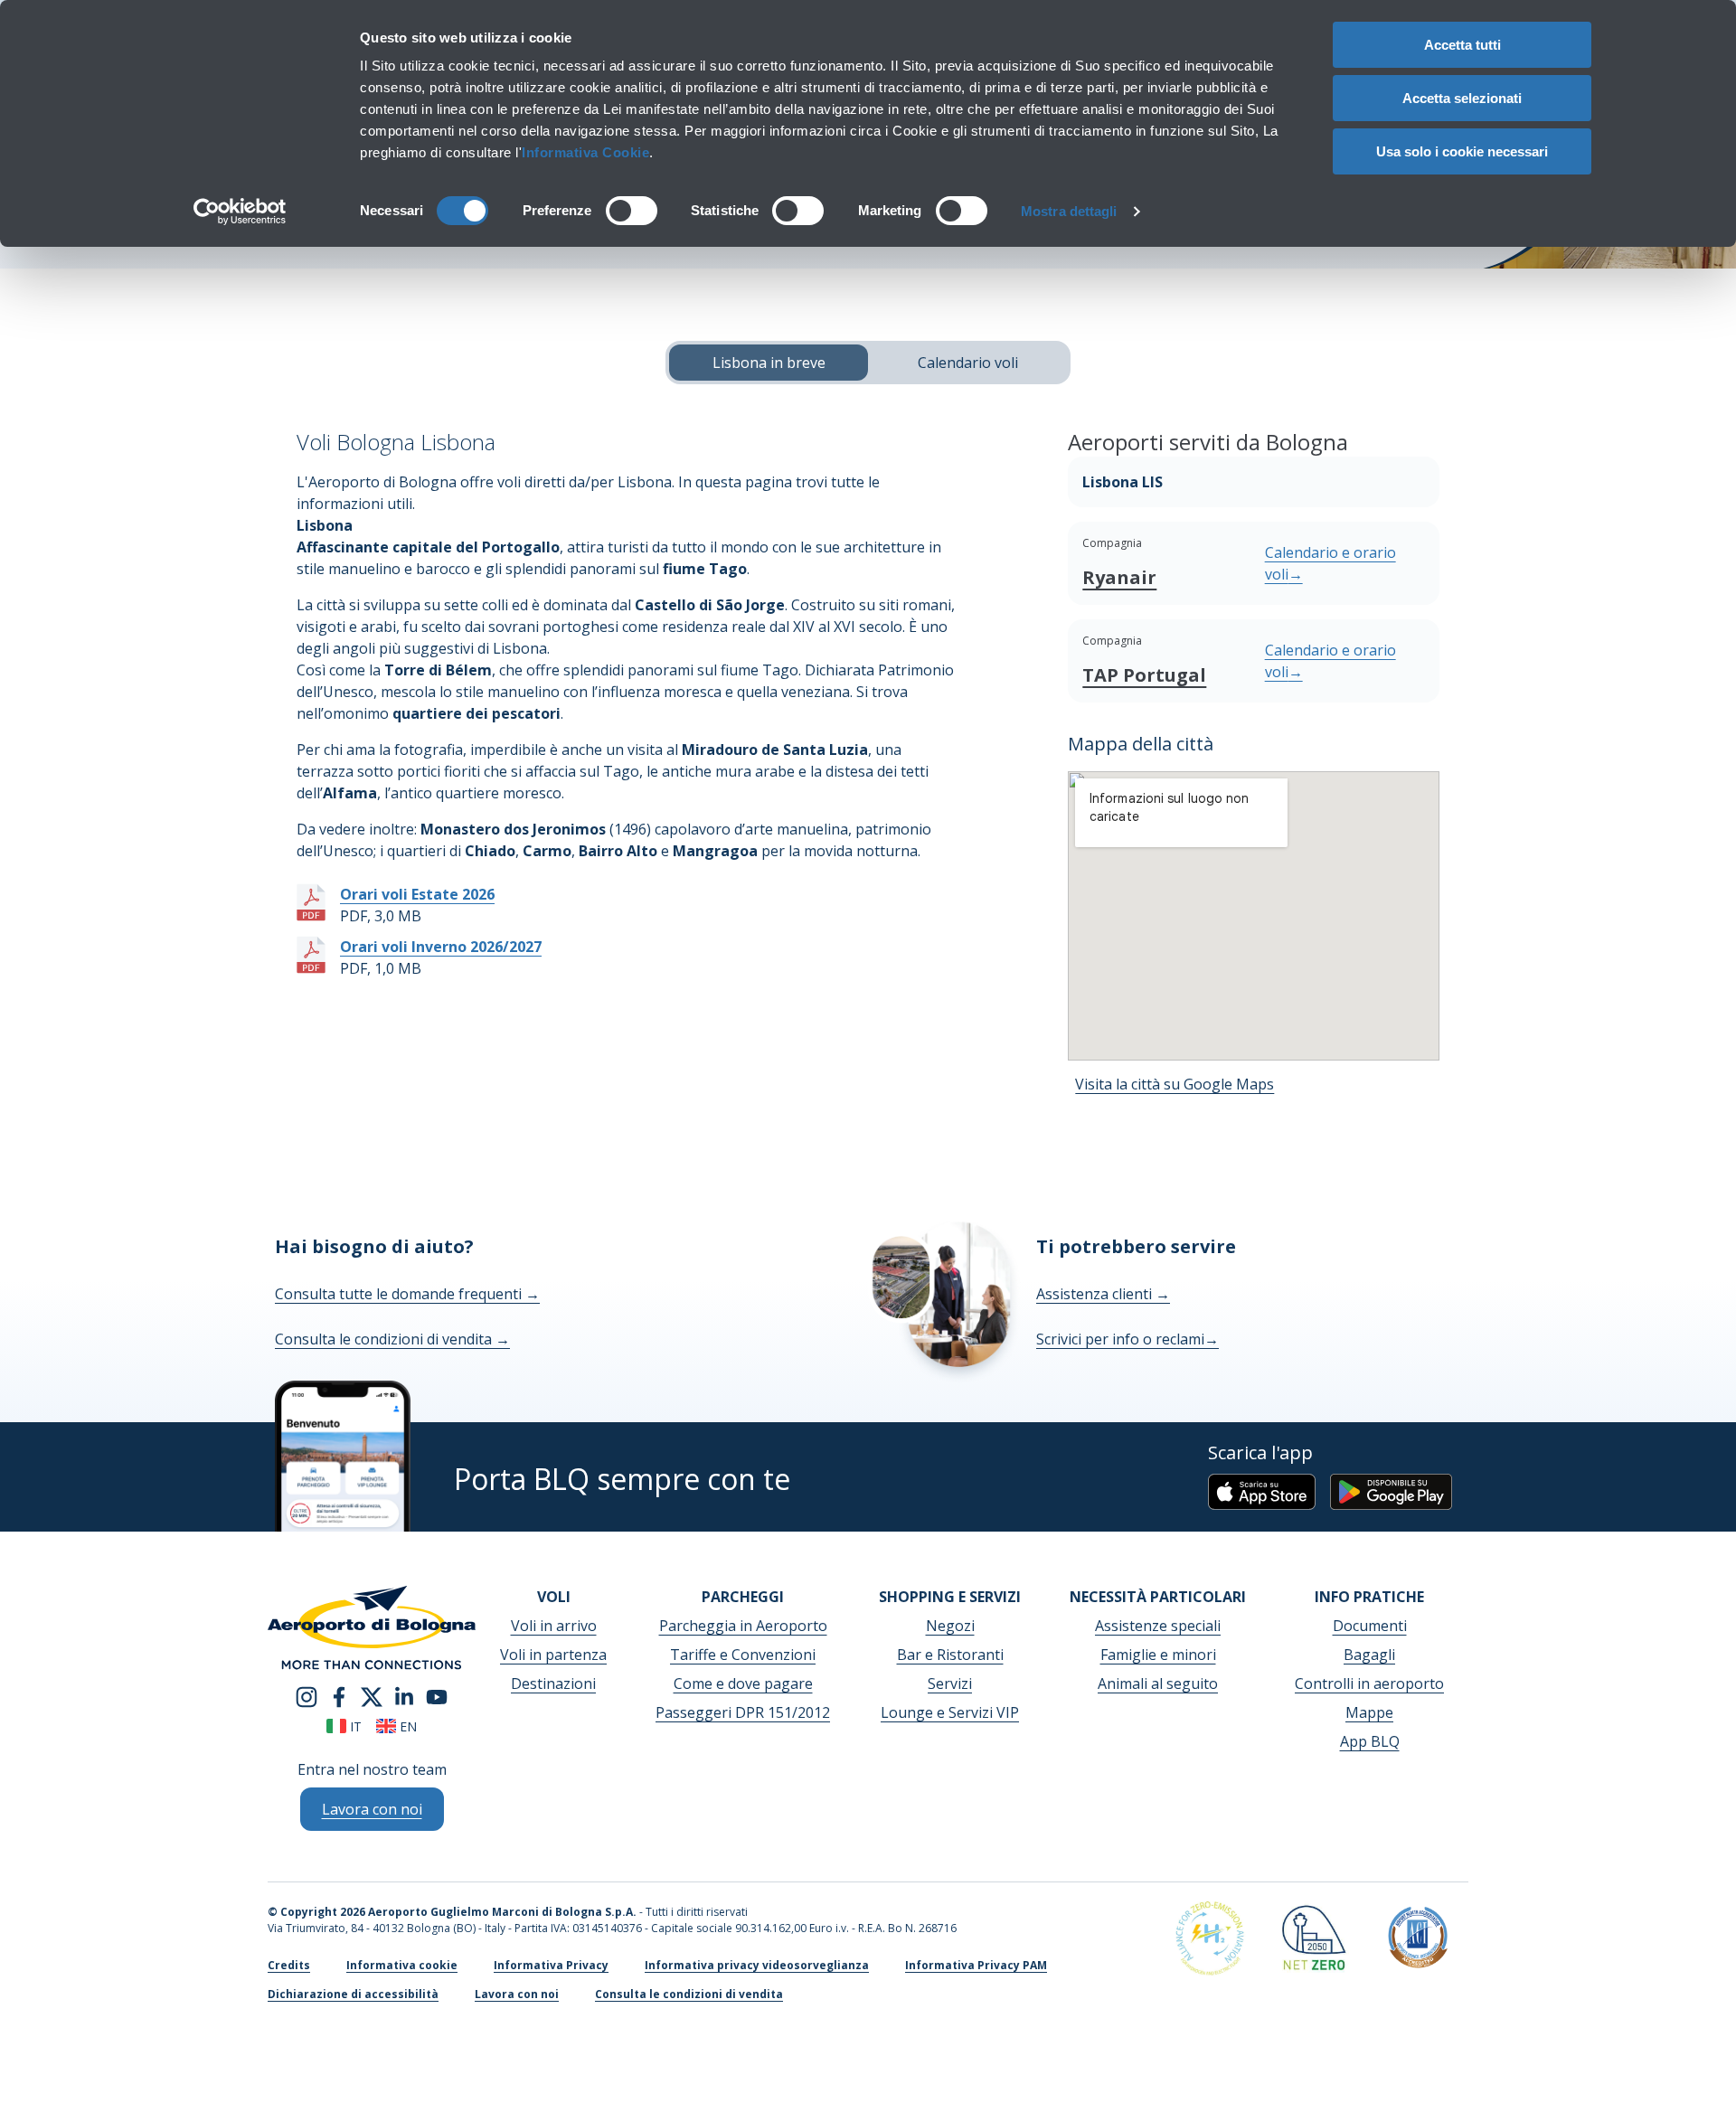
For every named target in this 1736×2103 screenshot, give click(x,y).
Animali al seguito (1158, 1683)
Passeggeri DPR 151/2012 (743, 1712)
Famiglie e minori (1158, 1655)
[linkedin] (404, 1695)
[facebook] (339, 1695)
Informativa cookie (402, 1965)
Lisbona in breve (769, 363)
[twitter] (372, 1695)
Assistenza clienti (1103, 1294)
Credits (289, 1965)
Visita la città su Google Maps (1175, 1084)
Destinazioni (553, 1683)
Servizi (950, 1683)
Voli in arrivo (554, 1626)
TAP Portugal (1144, 675)
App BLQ (1370, 1741)
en (406, 1726)
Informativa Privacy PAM (976, 1965)
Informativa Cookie (585, 152)
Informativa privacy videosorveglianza (757, 1965)
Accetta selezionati (1462, 98)
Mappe (1369, 1712)
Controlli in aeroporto (1369, 1683)
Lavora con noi (517, 1994)
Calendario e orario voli (1330, 563)
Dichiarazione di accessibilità (353, 1994)
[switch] (632, 211)
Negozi (950, 1626)
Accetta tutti (1462, 45)
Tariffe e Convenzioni (743, 1655)
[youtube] (437, 1695)
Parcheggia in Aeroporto (743, 1626)
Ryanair (1119, 577)
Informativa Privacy (551, 1965)
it (354, 1726)
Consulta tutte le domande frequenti (407, 1294)
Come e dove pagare (743, 1683)
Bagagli (1369, 1655)
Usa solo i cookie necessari (1462, 151)
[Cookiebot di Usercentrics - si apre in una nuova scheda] (240, 212)
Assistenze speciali (1158, 1626)
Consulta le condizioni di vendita (392, 1339)
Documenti (1370, 1626)
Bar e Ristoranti (950, 1655)
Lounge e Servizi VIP (950, 1712)
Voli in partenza (553, 1655)
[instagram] (307, 1695)
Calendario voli (968, 363)
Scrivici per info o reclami (1127, 1339)
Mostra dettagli (1069, 211)
